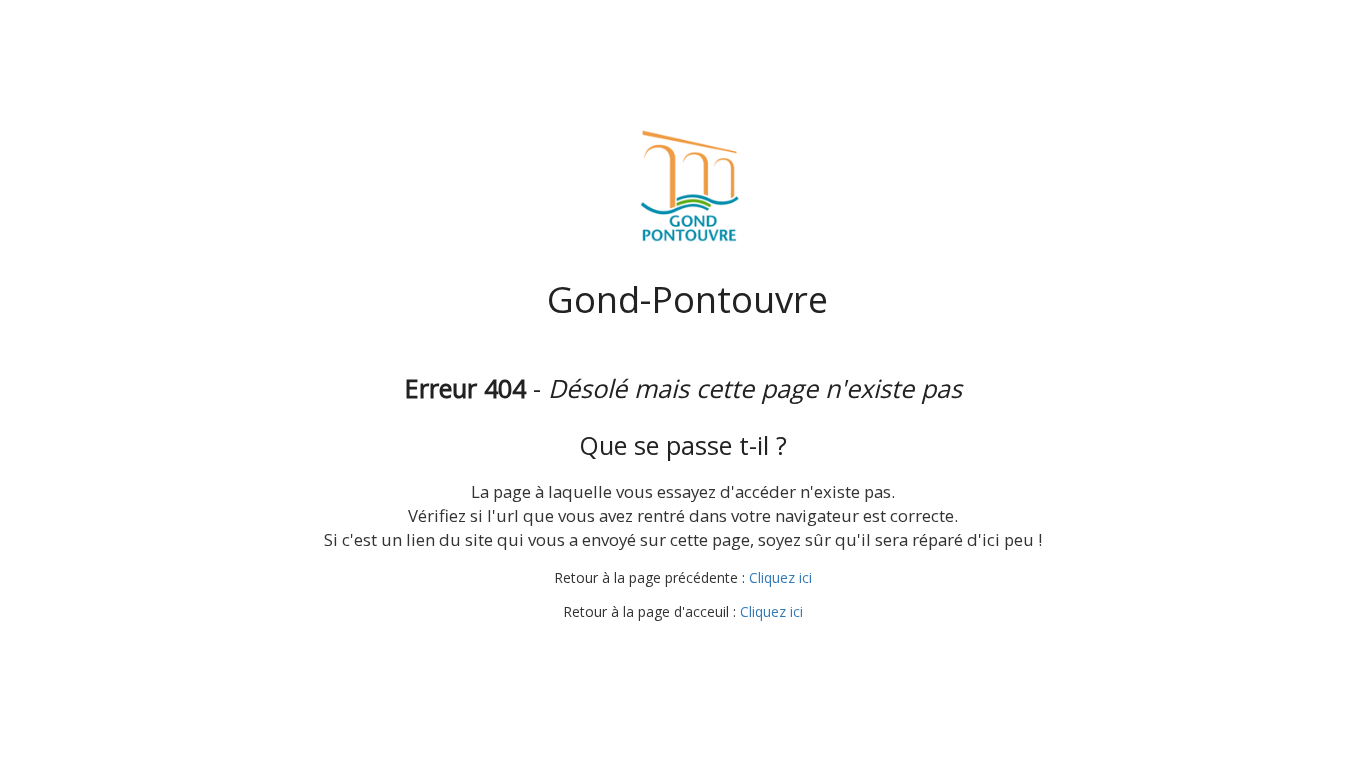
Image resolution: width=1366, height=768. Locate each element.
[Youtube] (699, 650)
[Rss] (736, 650)
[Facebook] (625, 650)
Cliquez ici (780, 577)
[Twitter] (662, 650)
